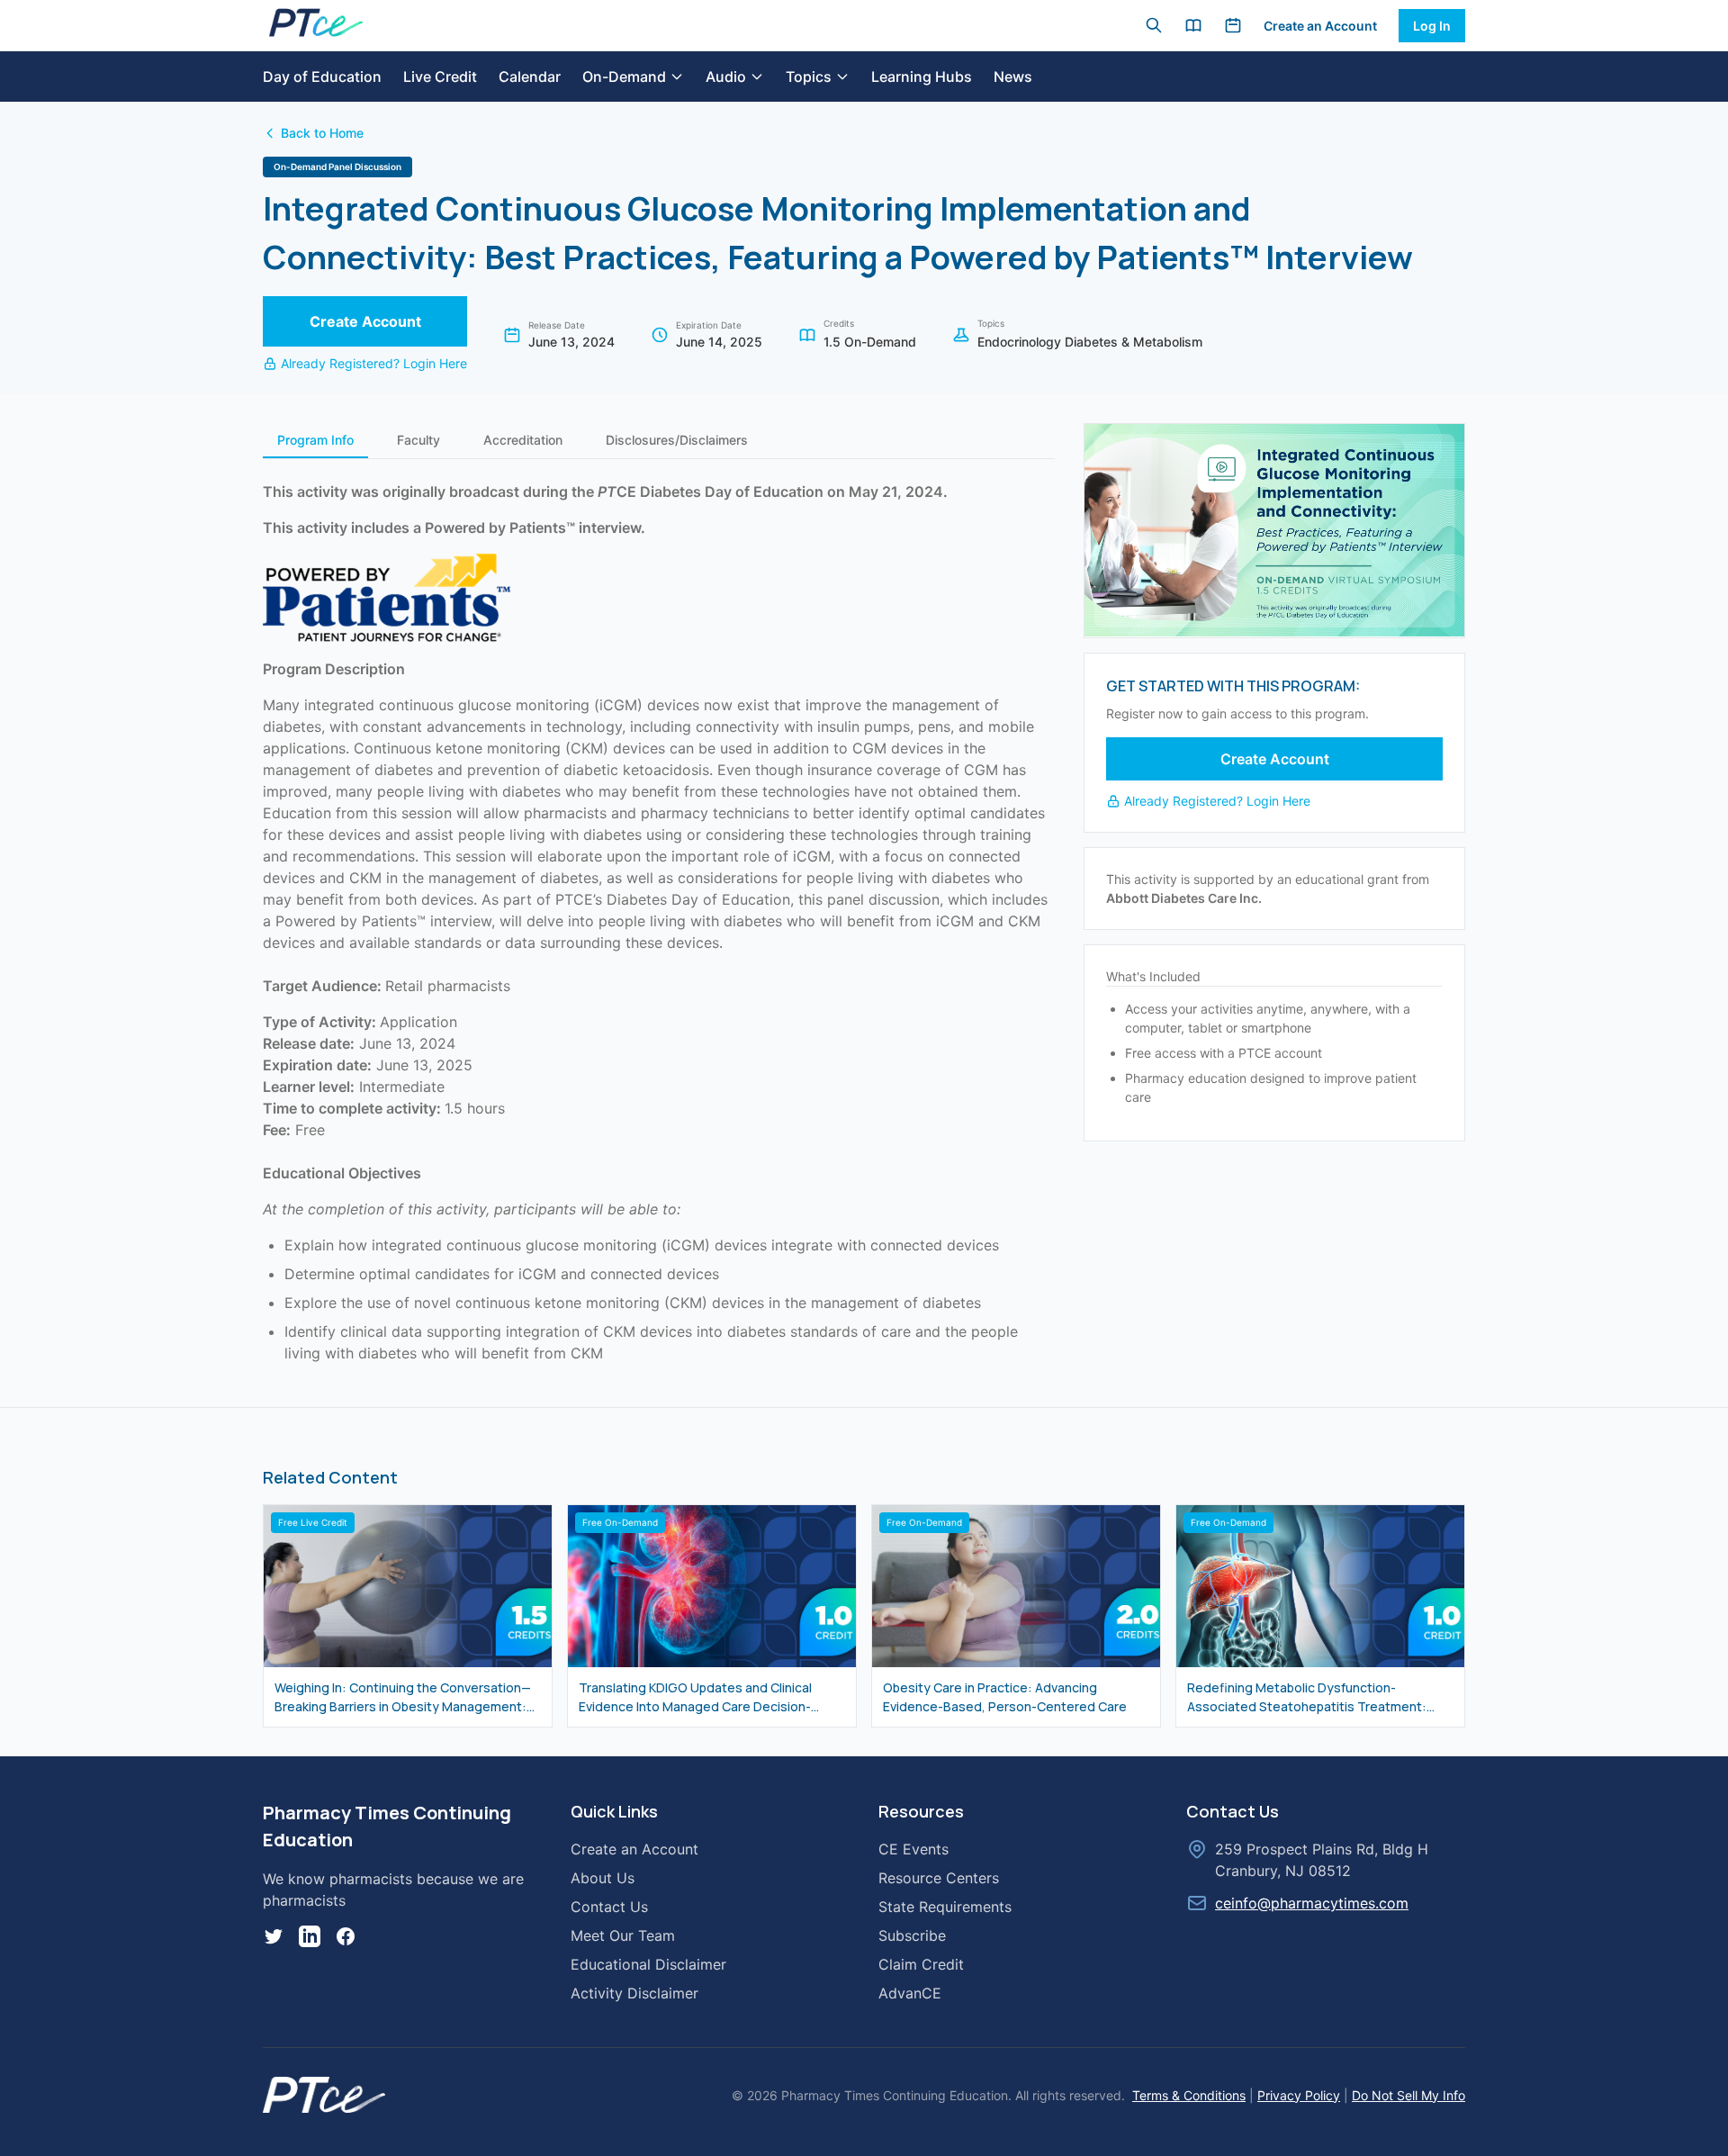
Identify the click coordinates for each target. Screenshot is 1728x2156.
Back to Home (322, 133)
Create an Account (1320, 26)
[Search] (1154, 25)
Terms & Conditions (1189, 2095)
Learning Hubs (922, 77)
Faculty (418, 440)
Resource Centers (939, 1878)
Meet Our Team (623, 1935)
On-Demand (624, 77)
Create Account (365, 321)
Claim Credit (921, 1964)
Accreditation (523, 440)
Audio (726, 77)
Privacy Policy (1299, 2095)
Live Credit (440, 77)
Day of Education (322, 77)
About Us (603, 1878)
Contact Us (609, 1907)
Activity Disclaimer (634, 1993)
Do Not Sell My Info (1408, 2095)
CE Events (913, 1849)
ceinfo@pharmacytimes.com (1312, 1903)
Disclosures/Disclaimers (677, 440)
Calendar (530, 77)
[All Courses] (1193, 25)
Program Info (315, 440)
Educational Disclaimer (648, 1964)
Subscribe (912, 1935)
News (1013, 77)
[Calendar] (1233, 25)
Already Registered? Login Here (374, 363)
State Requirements (945, 1907)
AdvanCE (910, 1993)
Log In (1432, 26)
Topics (809, 77)
